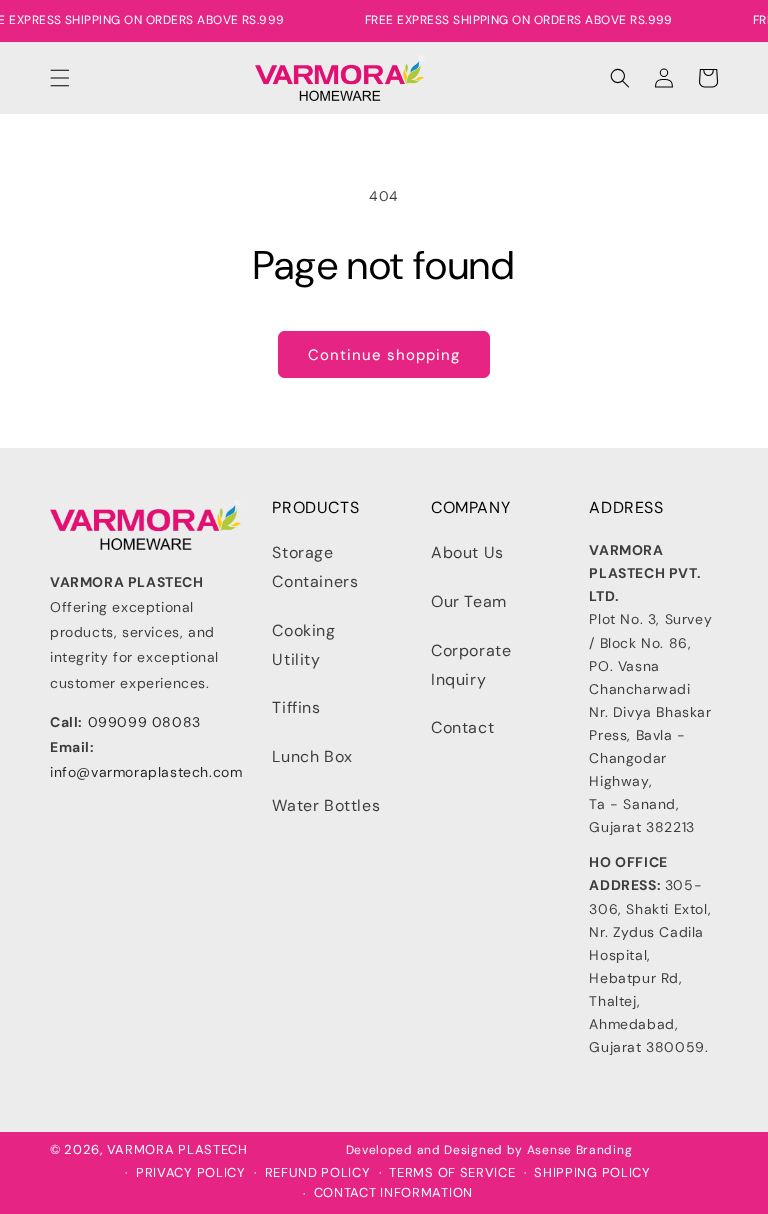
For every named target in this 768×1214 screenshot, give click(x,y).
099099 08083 (144, 722)
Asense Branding (580, 1150)
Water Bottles (326, 805)
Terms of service (452, 1173)
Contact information (393, 1193)
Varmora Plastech (177, 1149)
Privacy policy (191, 1173)
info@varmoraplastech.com (146, 772)
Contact (462, 727)
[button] (60, 78)
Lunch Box (312, 756)
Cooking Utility (303, 645)
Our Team (469, 601)
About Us (467, 552)
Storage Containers (315, 567)
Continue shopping (384, 355)
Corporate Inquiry (471, 665)
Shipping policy (592, 1173)
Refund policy (318, 1173)
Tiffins (296, 707)
